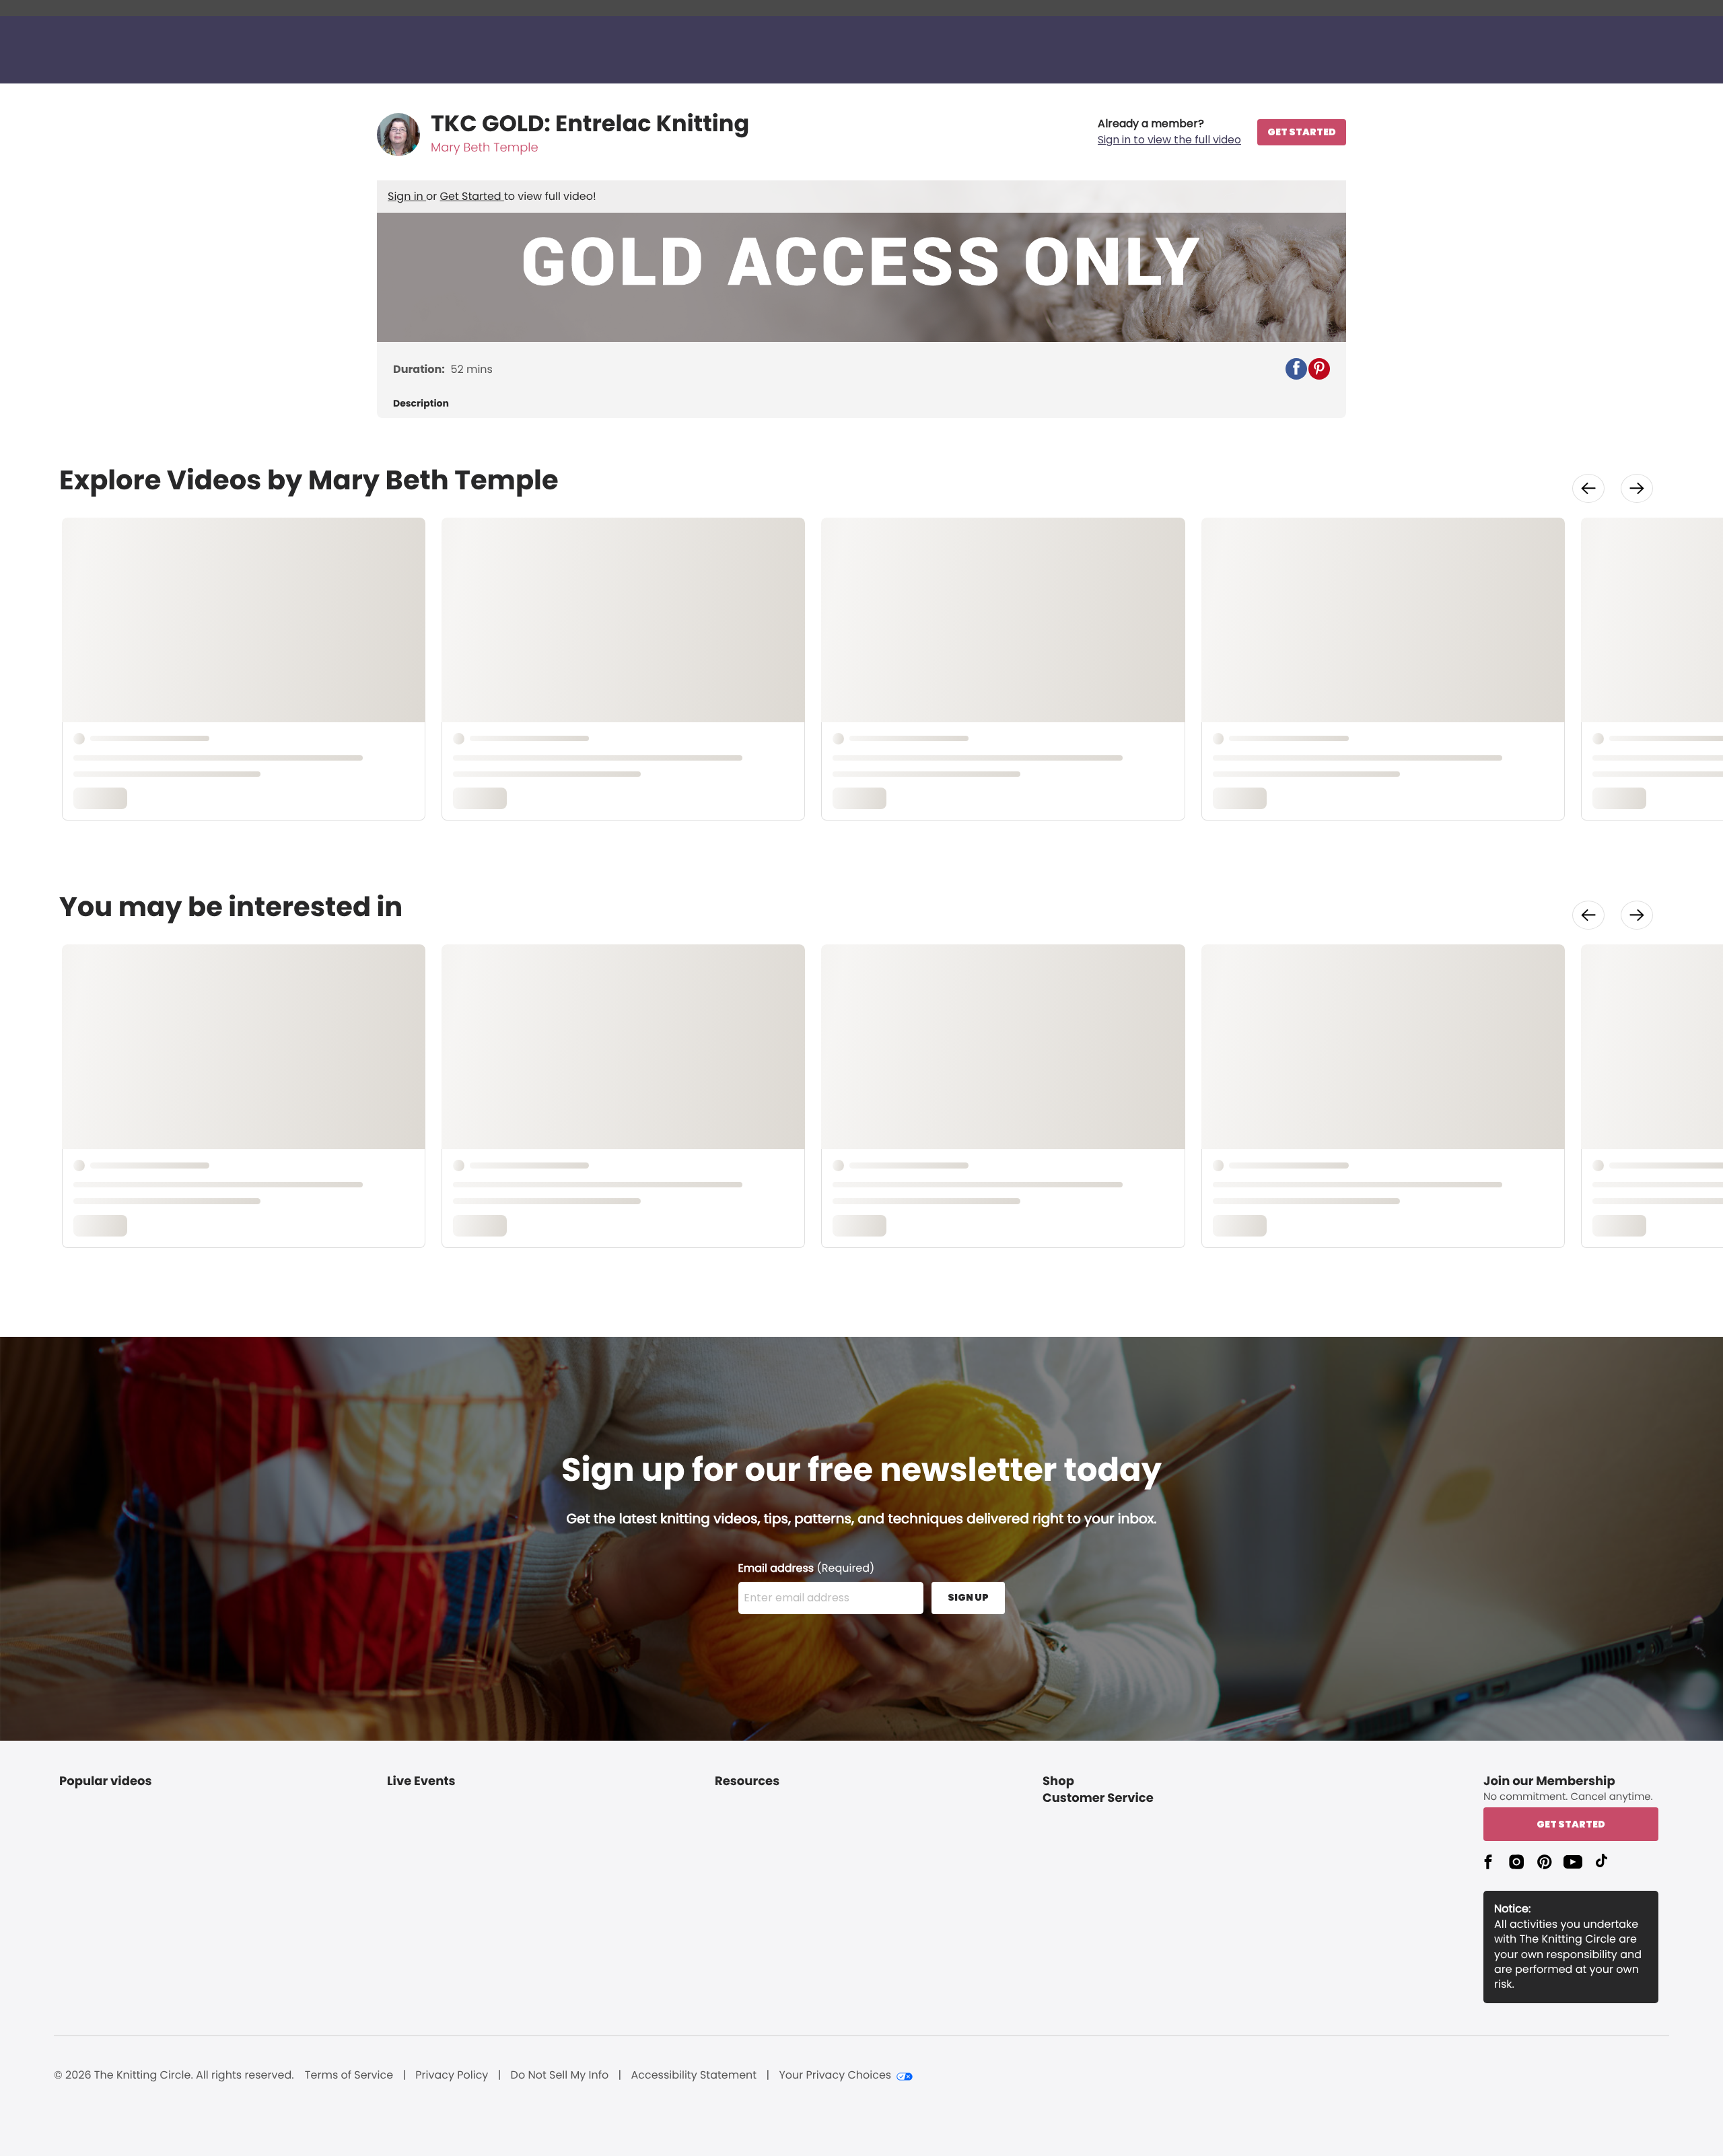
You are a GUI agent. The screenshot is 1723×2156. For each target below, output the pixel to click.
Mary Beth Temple (485, 148)
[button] (1169, 132)
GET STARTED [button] (1302, 132)
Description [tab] (421, 404)
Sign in (407, 196)
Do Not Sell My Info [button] (560, 2075)
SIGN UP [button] (968, 1597)
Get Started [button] (1571, 1824)
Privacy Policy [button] (452, 2075)
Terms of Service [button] (349, 2075)
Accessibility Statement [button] (694, 2075)
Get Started (472, 196)
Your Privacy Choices (835, 2075)
